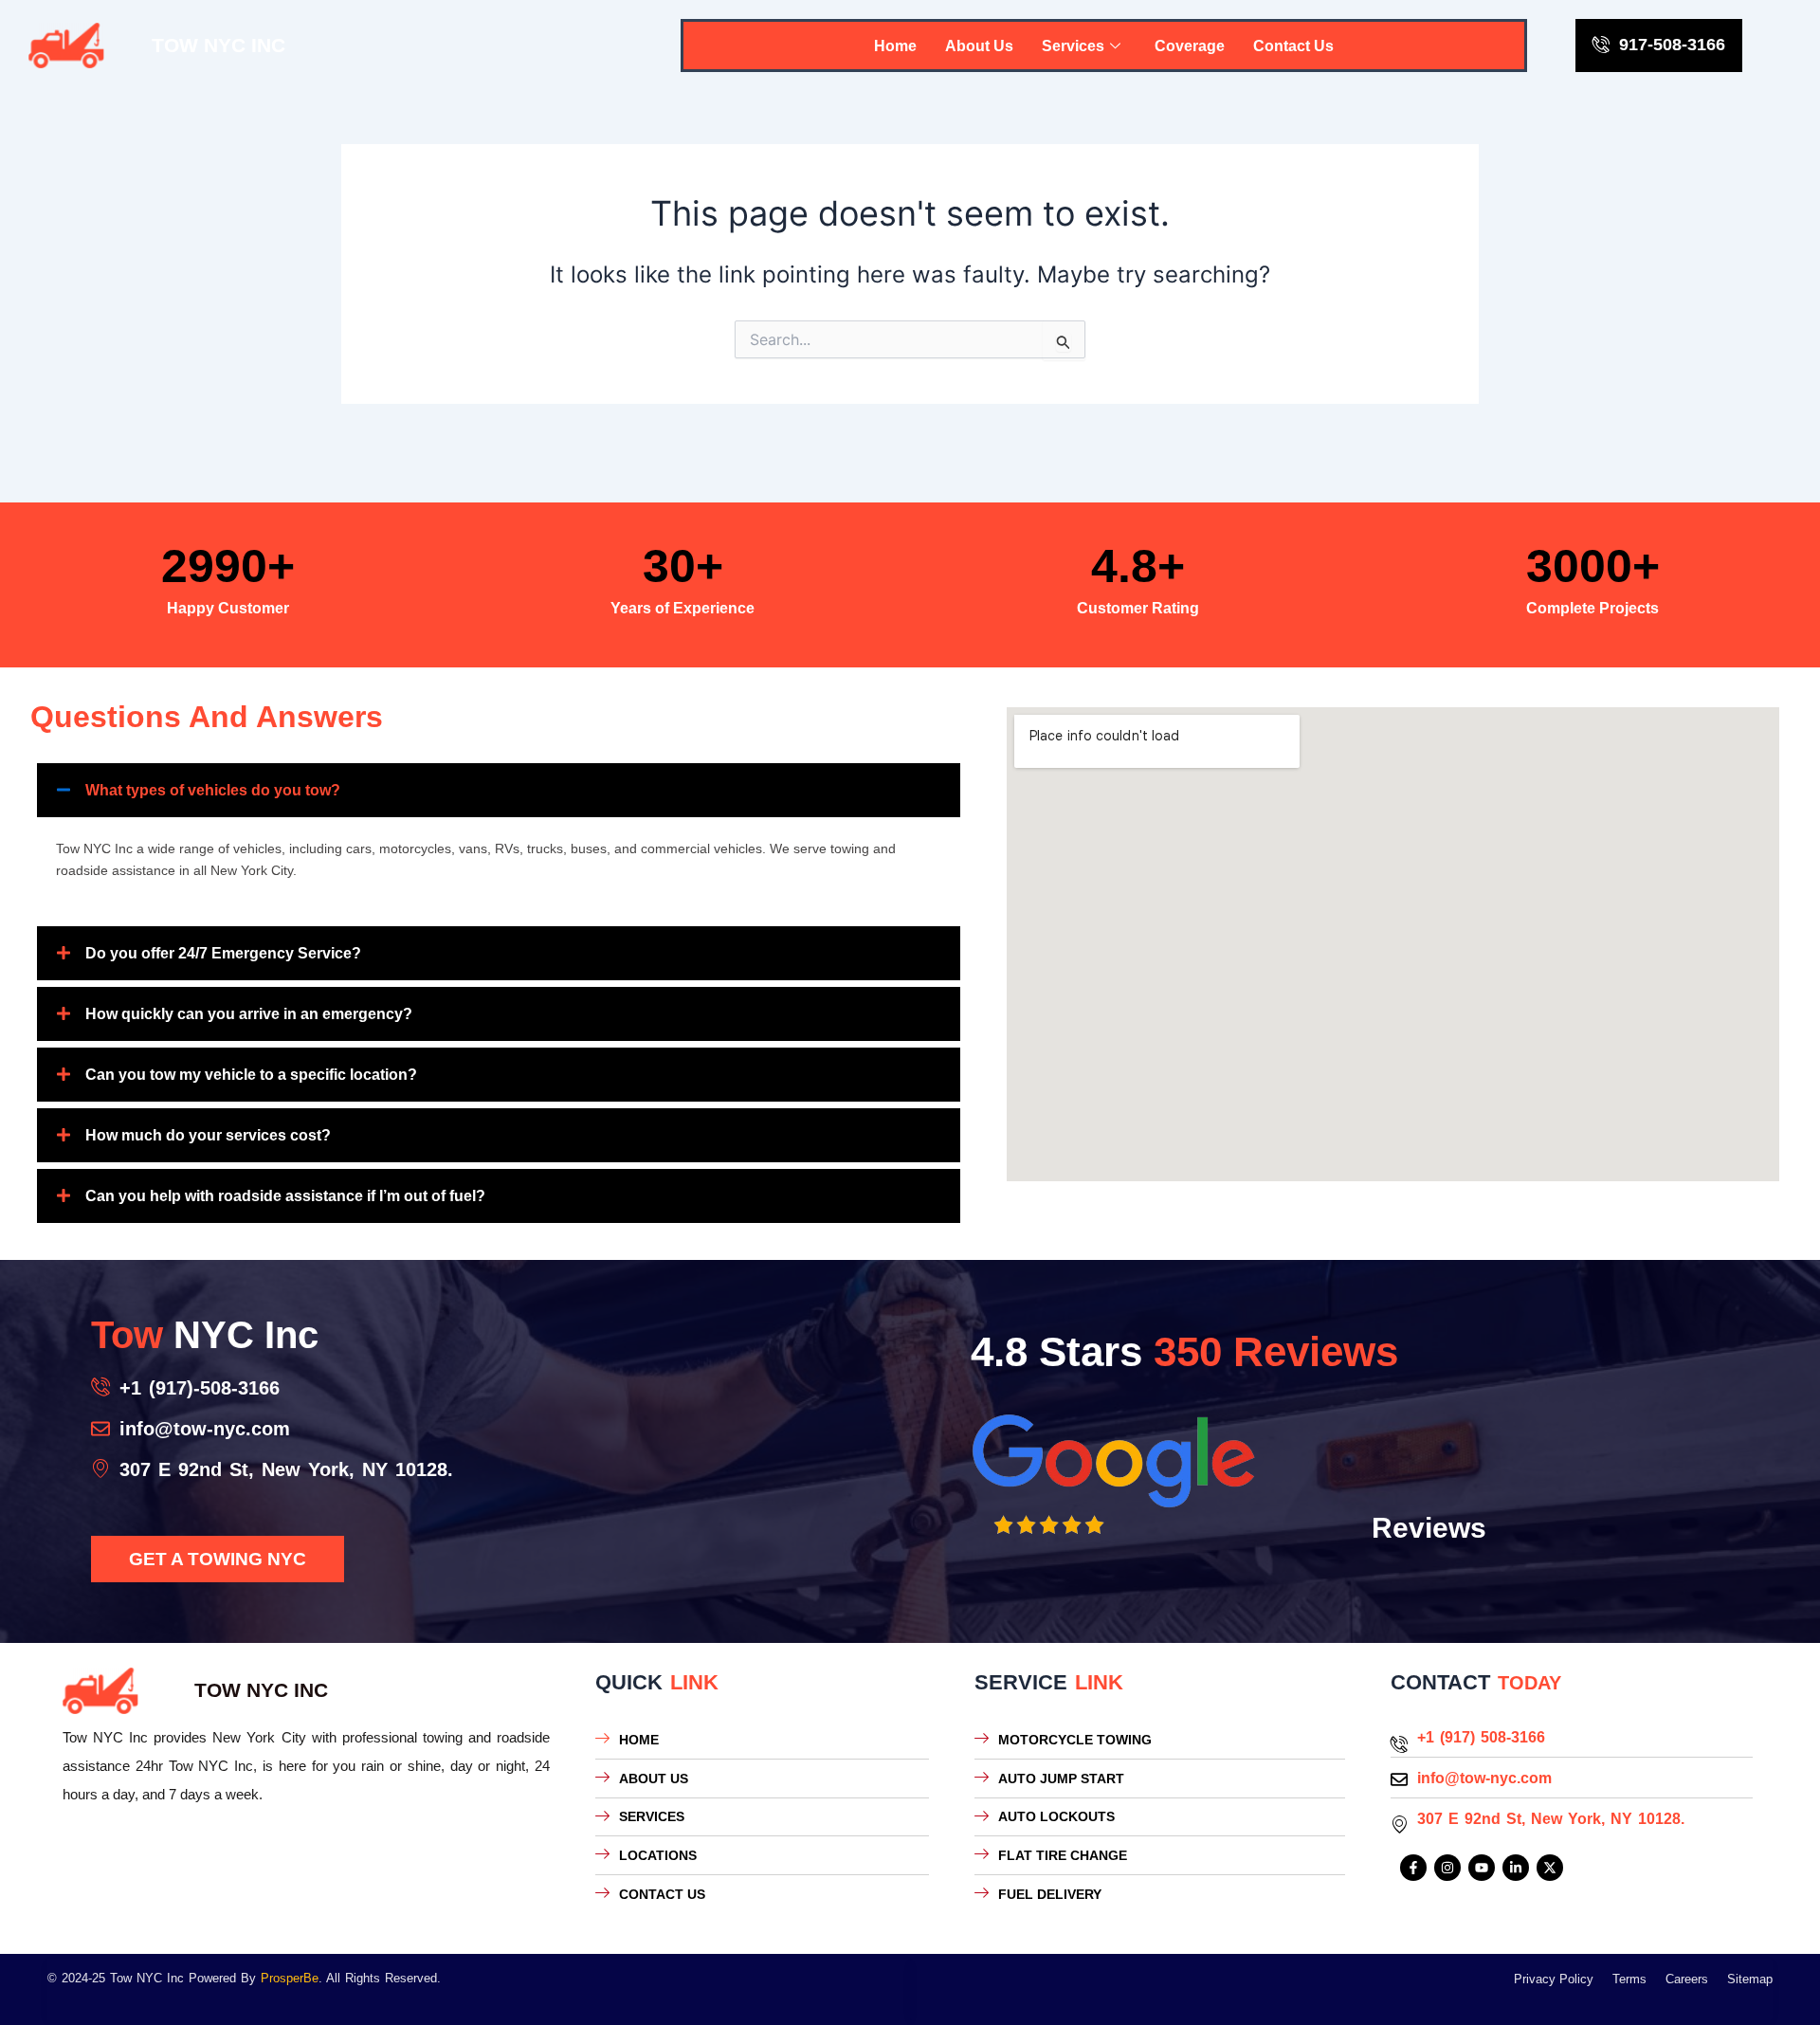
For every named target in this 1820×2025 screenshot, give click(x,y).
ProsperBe (290, 1978)
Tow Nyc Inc (218, 45)
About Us (979, 46)
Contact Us (1293, 46)
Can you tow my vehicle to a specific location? (251, 1075)
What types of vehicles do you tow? (213, 790)
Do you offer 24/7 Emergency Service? (223, 953)
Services (1073, 46)
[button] (499, 790)
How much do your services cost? (208, 1135)
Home (895, 46)
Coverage (1190, 46)
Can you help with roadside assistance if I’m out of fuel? (285, 1196)
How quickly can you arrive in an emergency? (249, 1014)
